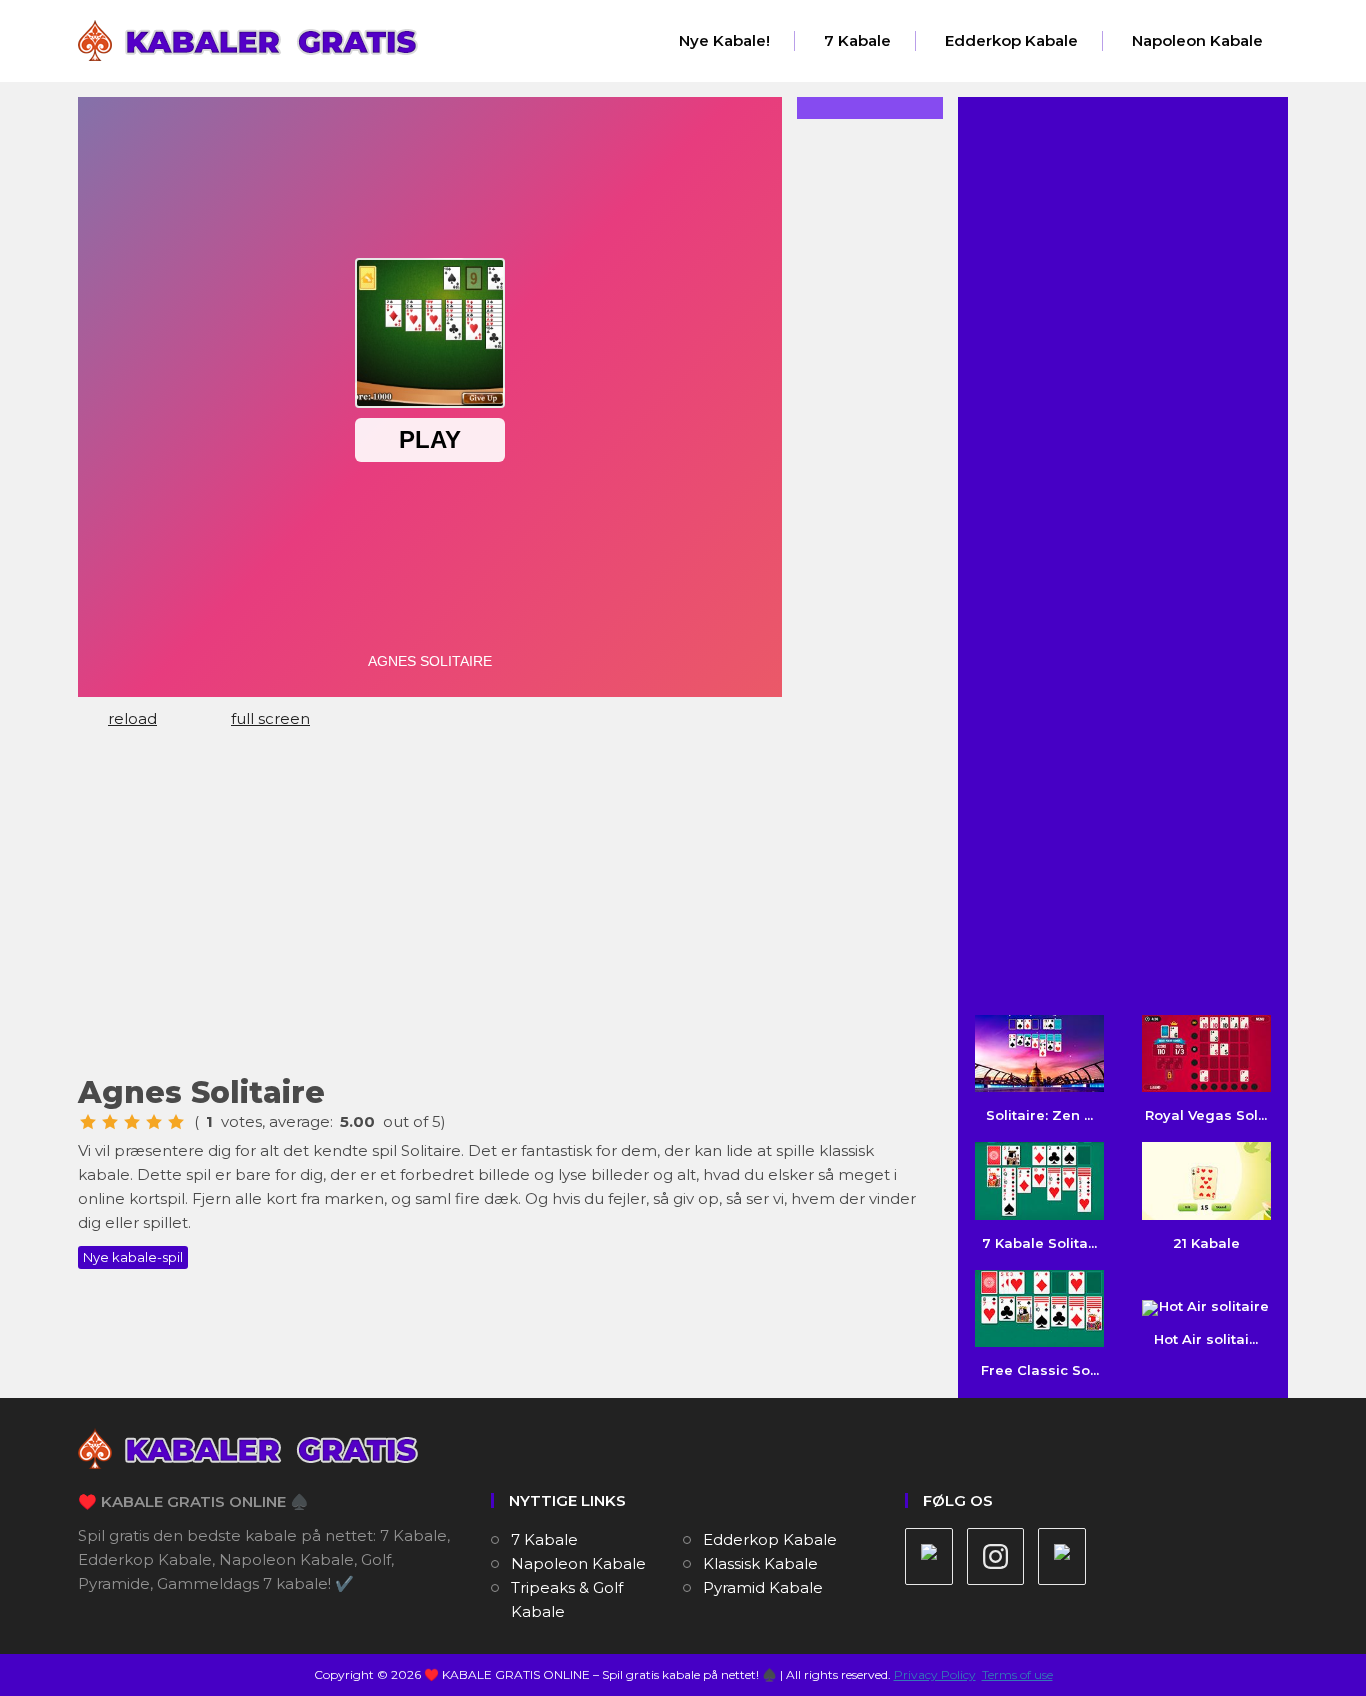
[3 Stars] (132, 1122)
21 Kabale (1206, 1242)
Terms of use (1017, 1674)
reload (132, 718)
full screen (270, 718)
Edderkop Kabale (1011, 40)
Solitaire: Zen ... (1039, 1115)
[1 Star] (88, 1122)
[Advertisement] (503, 911)
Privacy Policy (935, 1674)
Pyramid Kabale (763, 1587)
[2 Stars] (110, 1122)
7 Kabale (857, 40)
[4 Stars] (154, 1122)
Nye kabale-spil (133, 1257)
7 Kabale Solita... (1039, 1242)
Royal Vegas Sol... (1206, 1115)
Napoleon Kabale (1197, 40)
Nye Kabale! (724, 40)
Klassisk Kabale (760, 1563)
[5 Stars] (176, 1122)
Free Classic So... (1040, 1370)
